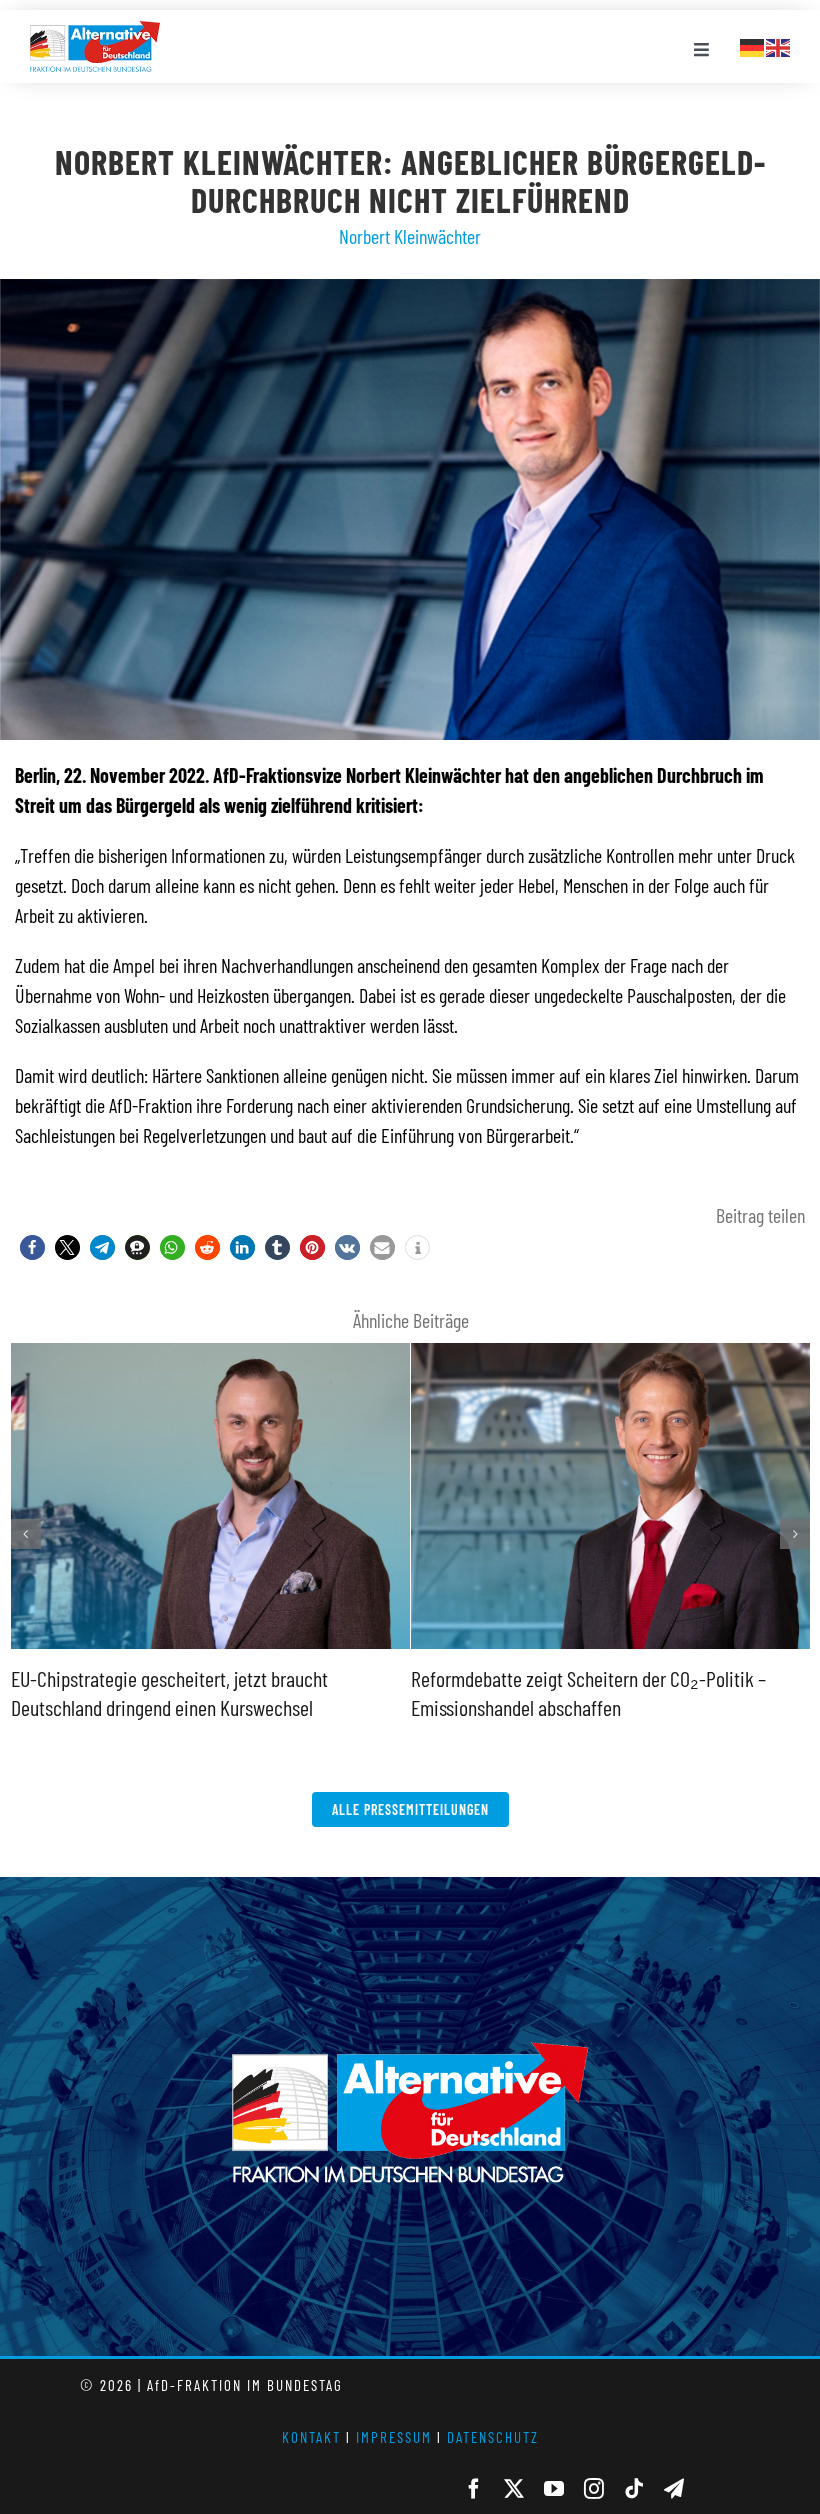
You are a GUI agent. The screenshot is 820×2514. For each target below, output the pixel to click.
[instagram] (594, 2489)
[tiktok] (634, 2489)
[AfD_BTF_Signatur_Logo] (95, 31)
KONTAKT (311, 2437)
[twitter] (514, 2489)
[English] (779, 45)
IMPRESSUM (394, 2437)
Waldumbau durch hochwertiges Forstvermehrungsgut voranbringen (208, 1346)
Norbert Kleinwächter (410, 236)
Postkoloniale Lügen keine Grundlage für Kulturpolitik (608, 1346)
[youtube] (554, 2489)
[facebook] (474, 2489)
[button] (32, 1247)
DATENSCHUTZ (493, 2437)
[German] (753, 45)
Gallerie (212, 1646)
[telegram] (674, 2489)
